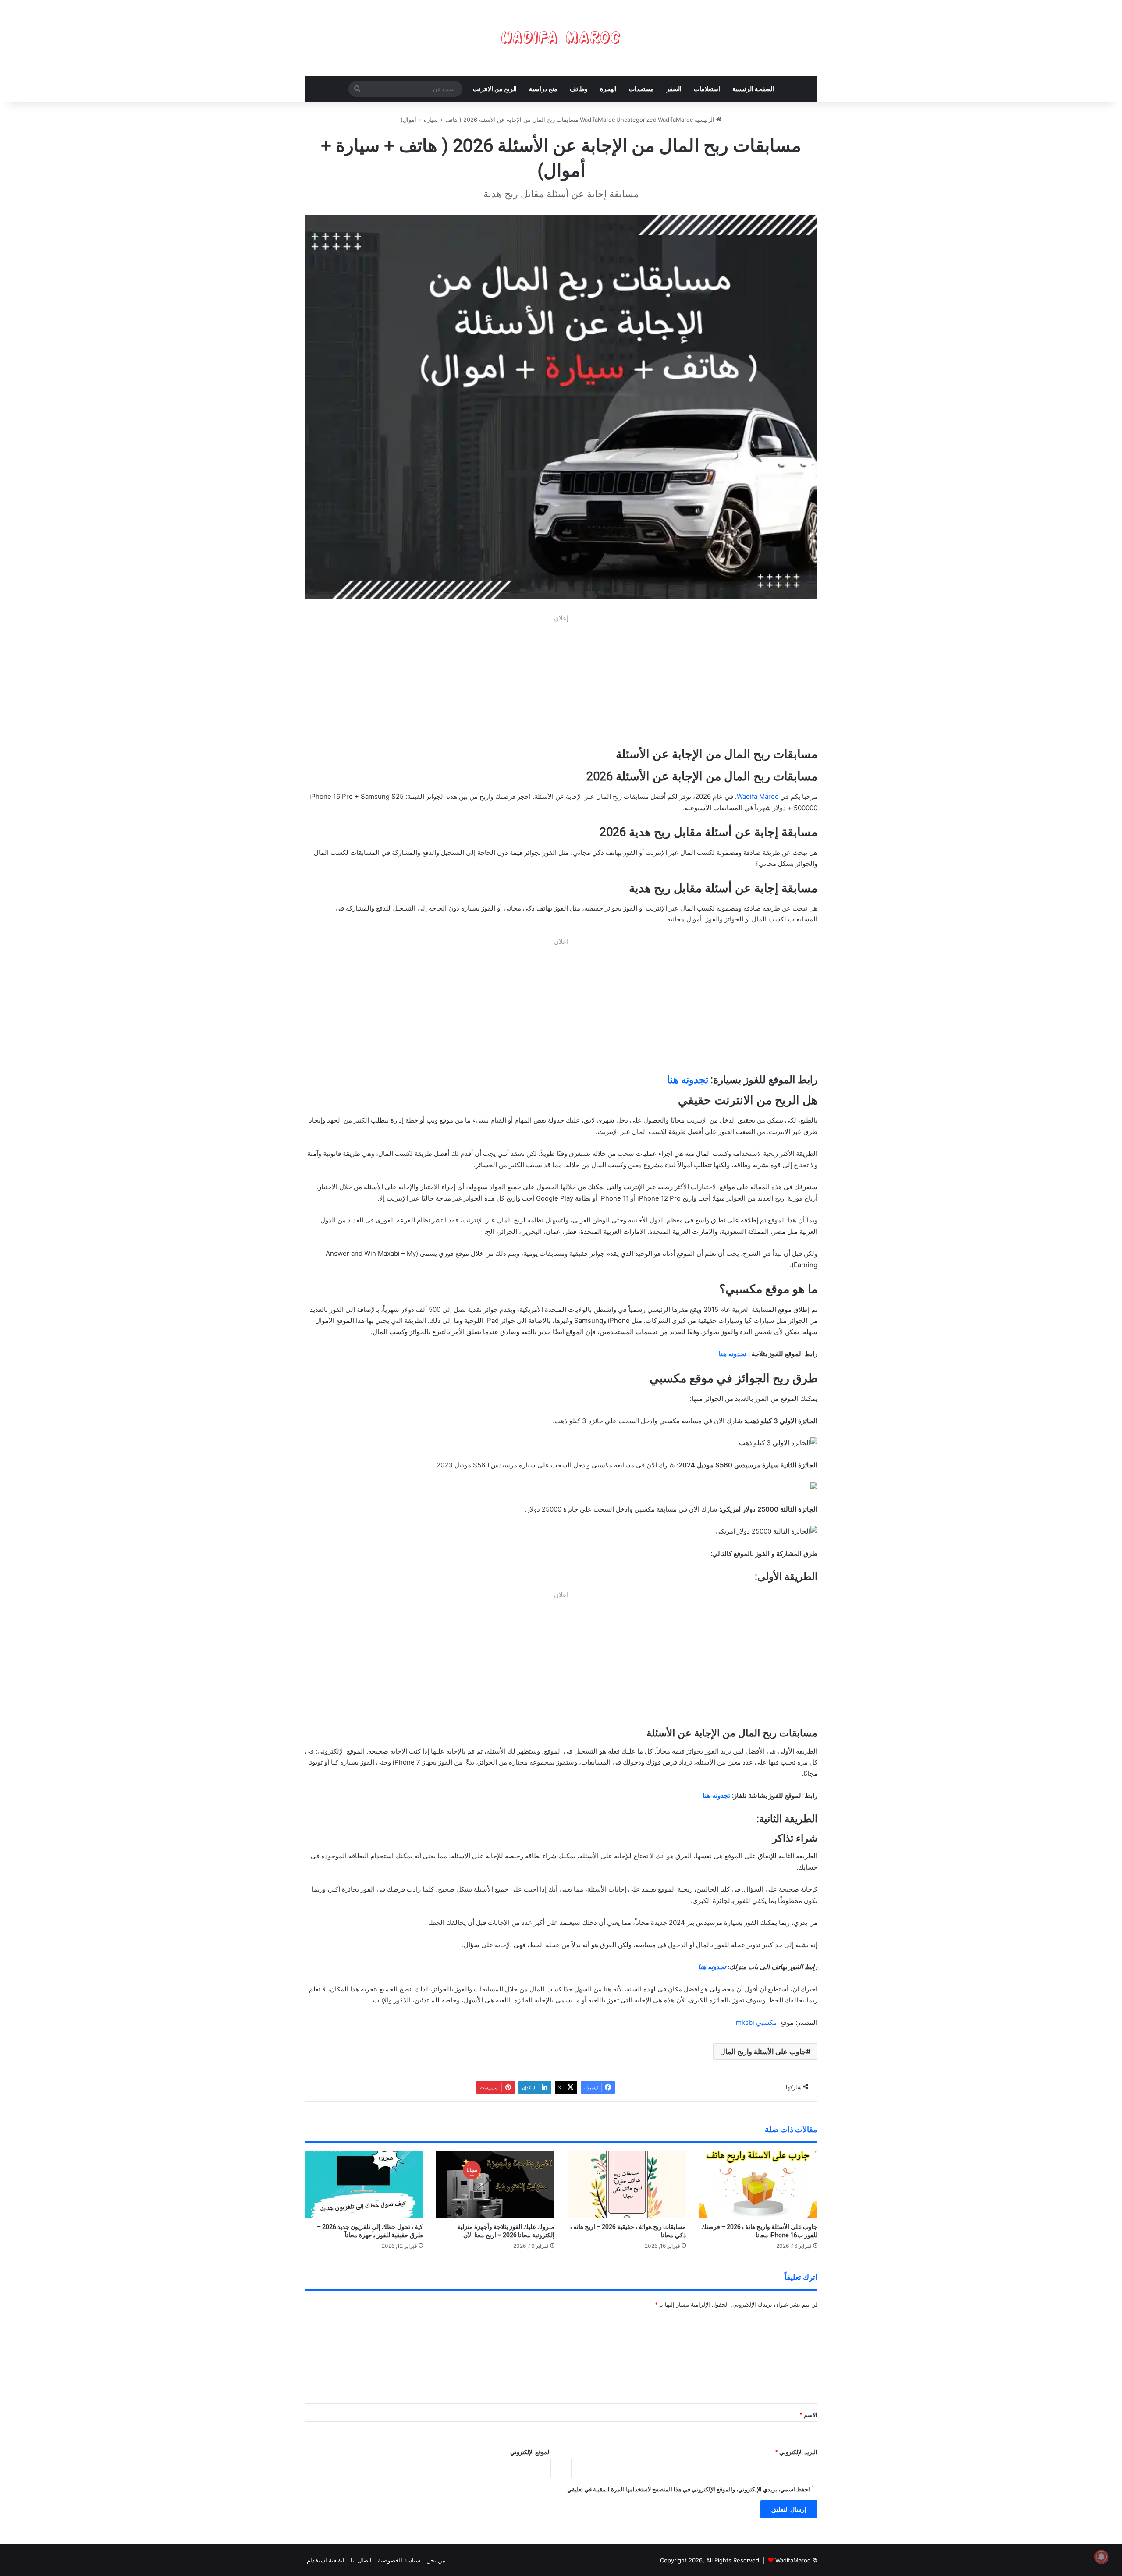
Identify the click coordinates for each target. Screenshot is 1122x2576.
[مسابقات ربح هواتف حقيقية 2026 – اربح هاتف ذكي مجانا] (627, 2185)
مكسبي (765, 2022)
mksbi (745, 2022)
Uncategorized (636, 120)
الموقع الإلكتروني (531, 2452)
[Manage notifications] (1101, 2557)
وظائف (579, 89)
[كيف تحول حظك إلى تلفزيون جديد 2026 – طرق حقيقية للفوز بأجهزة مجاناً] (364, 2185)
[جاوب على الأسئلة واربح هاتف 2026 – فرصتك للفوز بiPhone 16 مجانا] (758, 2185)
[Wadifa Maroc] (561, 38)
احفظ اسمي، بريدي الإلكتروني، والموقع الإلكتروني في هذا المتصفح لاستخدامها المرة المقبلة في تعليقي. (688, 2489)
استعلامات (707, 89)
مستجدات (641, 89)
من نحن (436, 2560)
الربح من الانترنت (495, 89)
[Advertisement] (561, 685)
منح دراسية (543, 89)
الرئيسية (705, 120)
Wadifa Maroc (758, 796)
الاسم (808, 2415)
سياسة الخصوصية (399, 2560)
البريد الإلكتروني (796, 2452)
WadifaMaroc (793, 2560)
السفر (674, 89)
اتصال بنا (361, 2560)
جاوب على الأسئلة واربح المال (763, 2052)
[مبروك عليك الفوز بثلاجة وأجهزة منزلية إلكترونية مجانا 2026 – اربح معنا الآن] (495, 2185)
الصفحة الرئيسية (753, 89)
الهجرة (608, 89)
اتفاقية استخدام (326, 2560)
